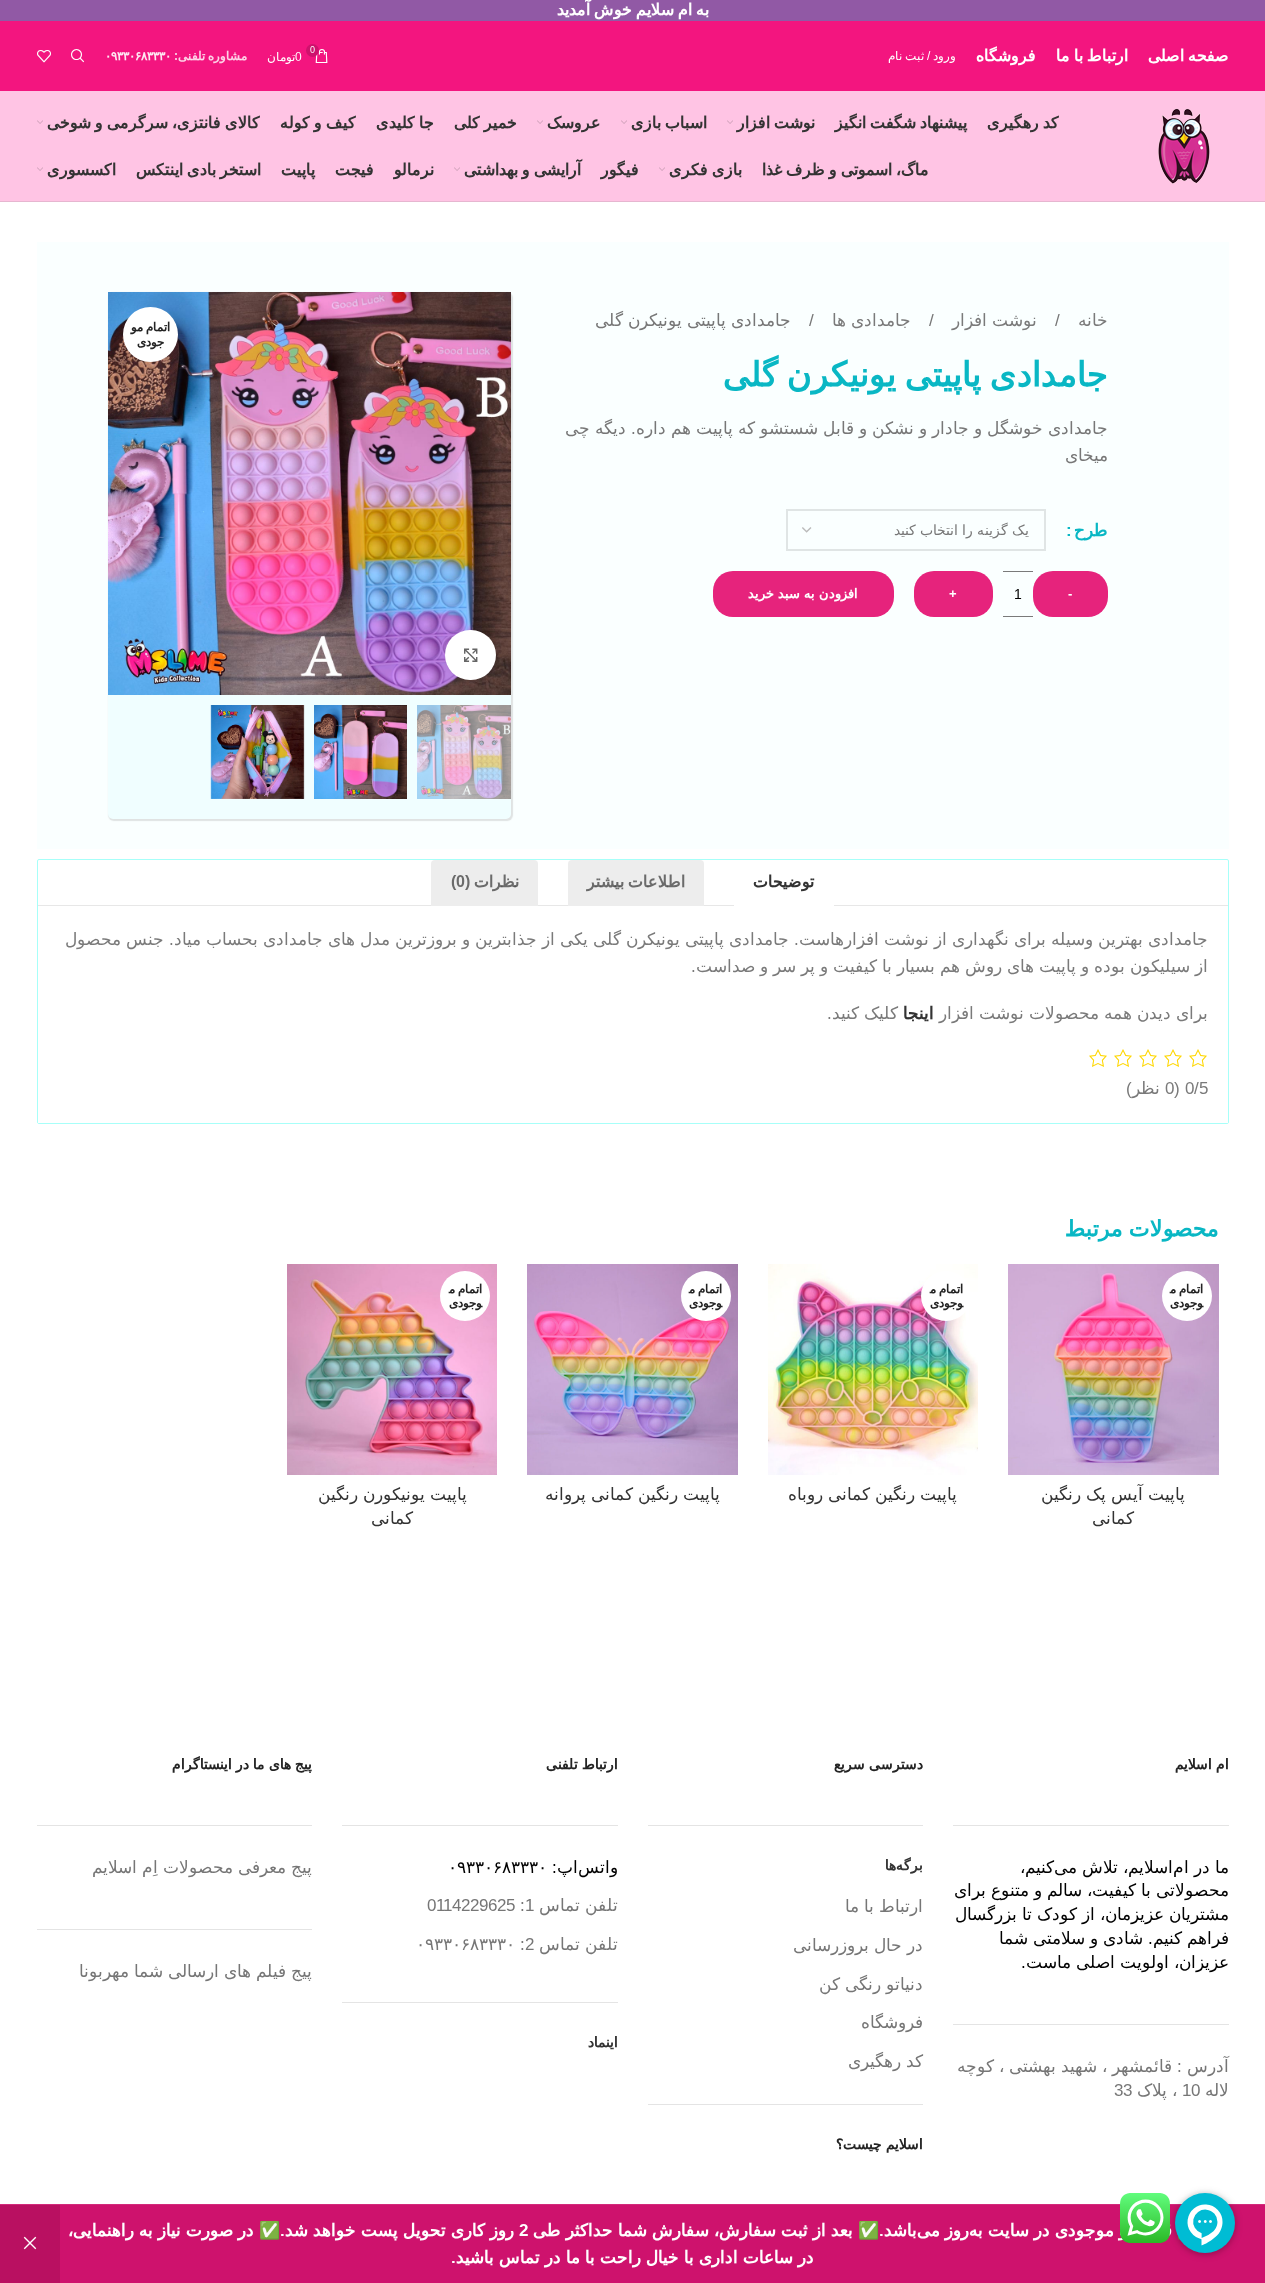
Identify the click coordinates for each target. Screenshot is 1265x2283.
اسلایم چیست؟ (879, 2144)
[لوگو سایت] (1184, 144)
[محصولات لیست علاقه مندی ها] (44, 56)
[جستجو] (78, 56)
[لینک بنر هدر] (632, 10)
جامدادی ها (869, 320)
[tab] (783, 883)
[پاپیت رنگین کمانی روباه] (873, 1369)
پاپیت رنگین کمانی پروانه (632, 1494)
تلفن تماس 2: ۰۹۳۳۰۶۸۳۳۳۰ (517, 1944)
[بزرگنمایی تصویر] (470, 655)
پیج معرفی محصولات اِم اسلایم (202, 1867)
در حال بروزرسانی (858, 1945)
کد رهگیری (885, 2061)
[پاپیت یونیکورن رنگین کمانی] (392, 1369)
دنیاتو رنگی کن (871, 1984)
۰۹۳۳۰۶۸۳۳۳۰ (138, 56)
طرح (1091, 530)
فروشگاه (892, 2022)
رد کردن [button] (30, 2244)
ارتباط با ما (884, 1906)
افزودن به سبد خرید (803, 593)
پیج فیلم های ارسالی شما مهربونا (195, 1971)
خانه (1090, 320)
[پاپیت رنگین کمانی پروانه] (632, 1369)
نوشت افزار (992, 320)
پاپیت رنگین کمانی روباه (872, 1494)
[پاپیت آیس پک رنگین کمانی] (1113, 1369)
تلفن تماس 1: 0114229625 (522, 1905)
